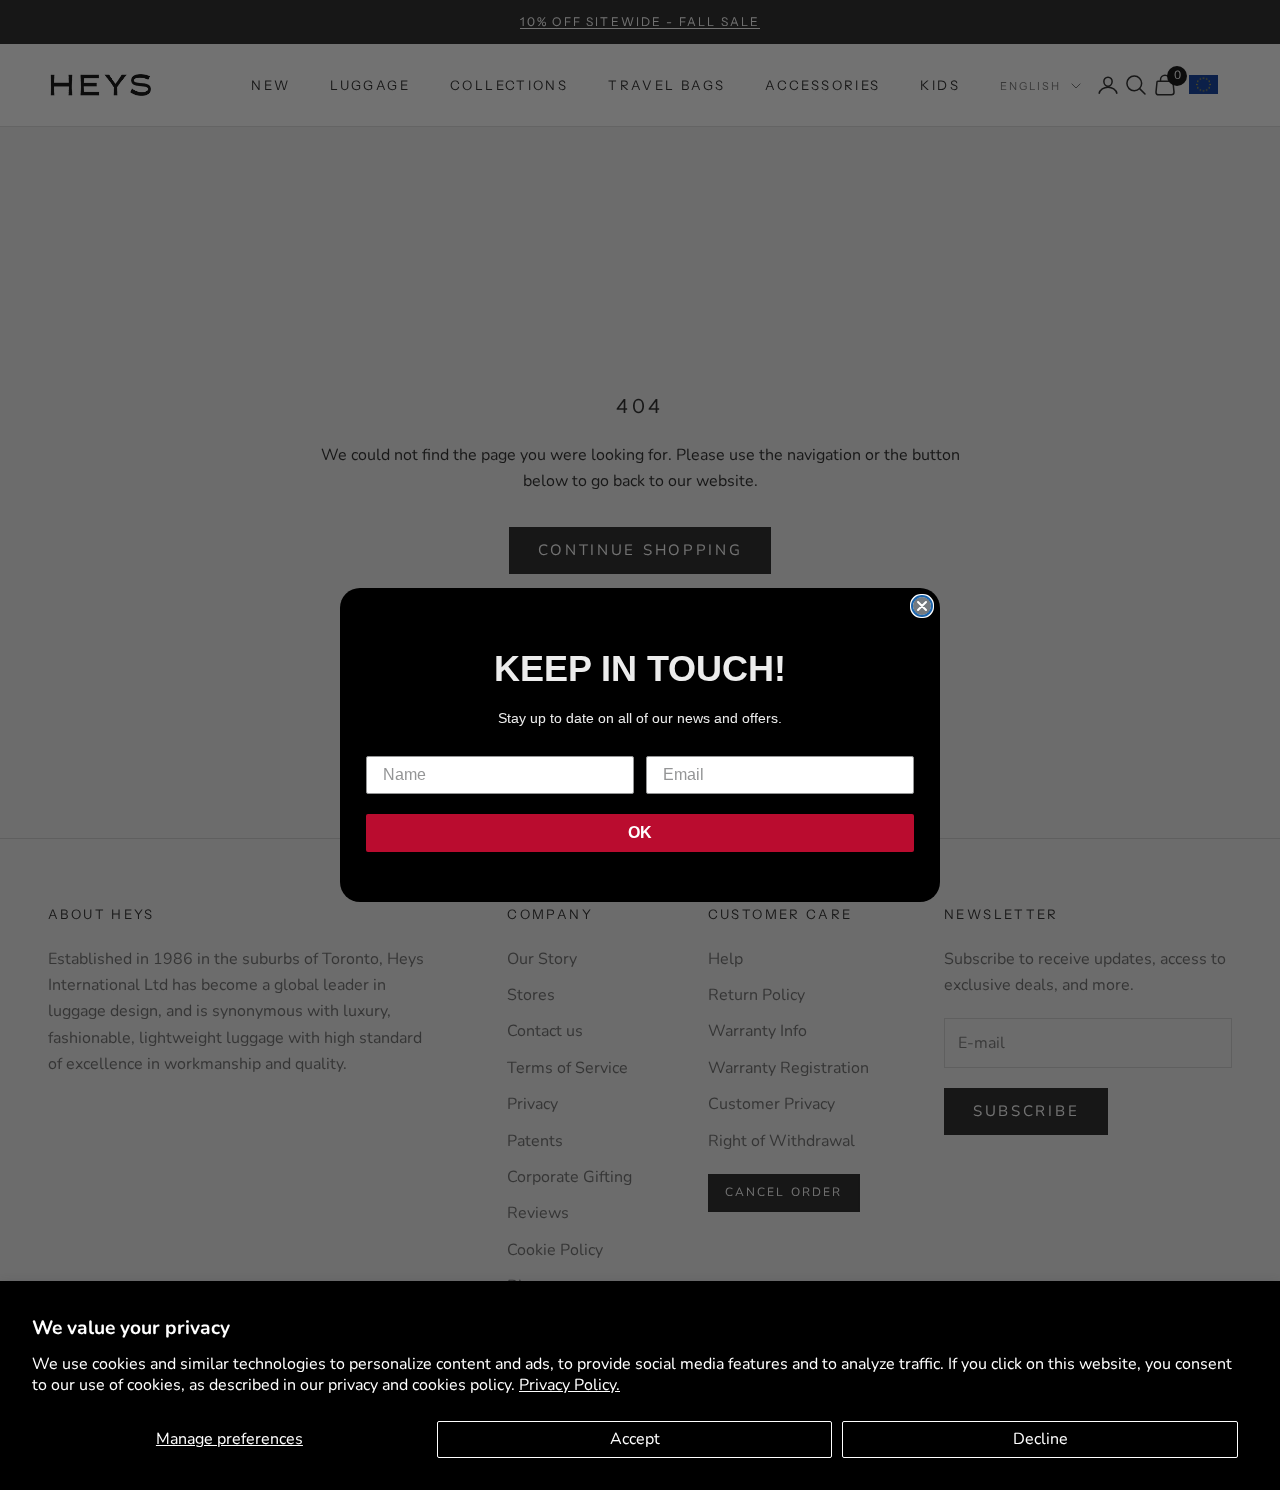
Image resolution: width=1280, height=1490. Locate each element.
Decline (1040, 1439)
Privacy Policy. (569, 1385)
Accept (635, 1439)
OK (640, 832)
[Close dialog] (922, 606)
